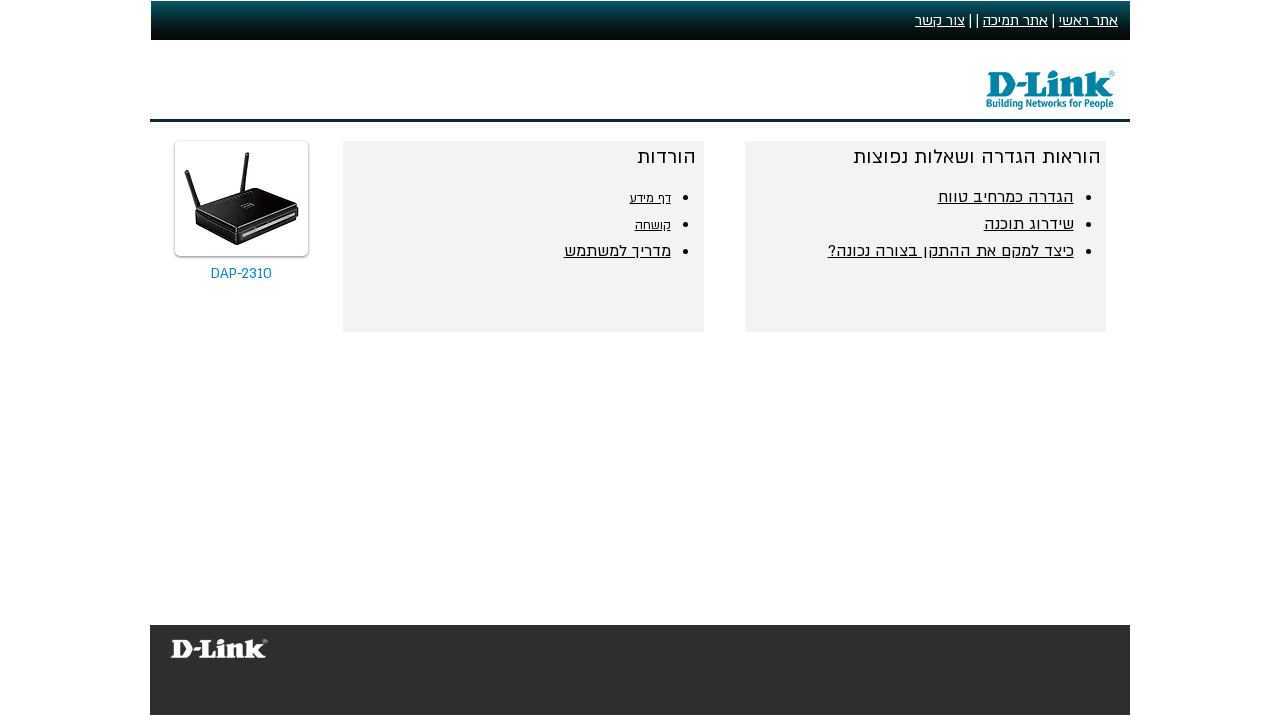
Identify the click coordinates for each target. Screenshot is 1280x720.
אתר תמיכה (1015, 20)
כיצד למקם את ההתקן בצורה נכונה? (951, 251)
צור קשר (940, 20)
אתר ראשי (1088, 20)
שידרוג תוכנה (1029, 224)
